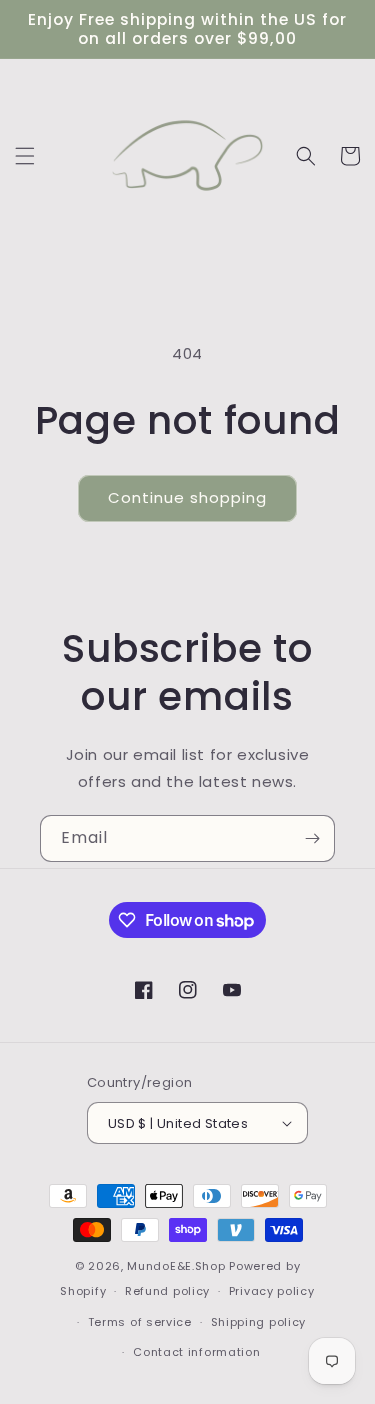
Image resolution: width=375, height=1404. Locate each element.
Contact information (196, 1352)
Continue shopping (187, 497)
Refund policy (167, 1291)
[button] (25, 156)
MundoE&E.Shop (176, 1266)
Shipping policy (259, 1322)
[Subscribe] (312, 838)
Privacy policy (272, 1291)
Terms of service (140, 1322)
